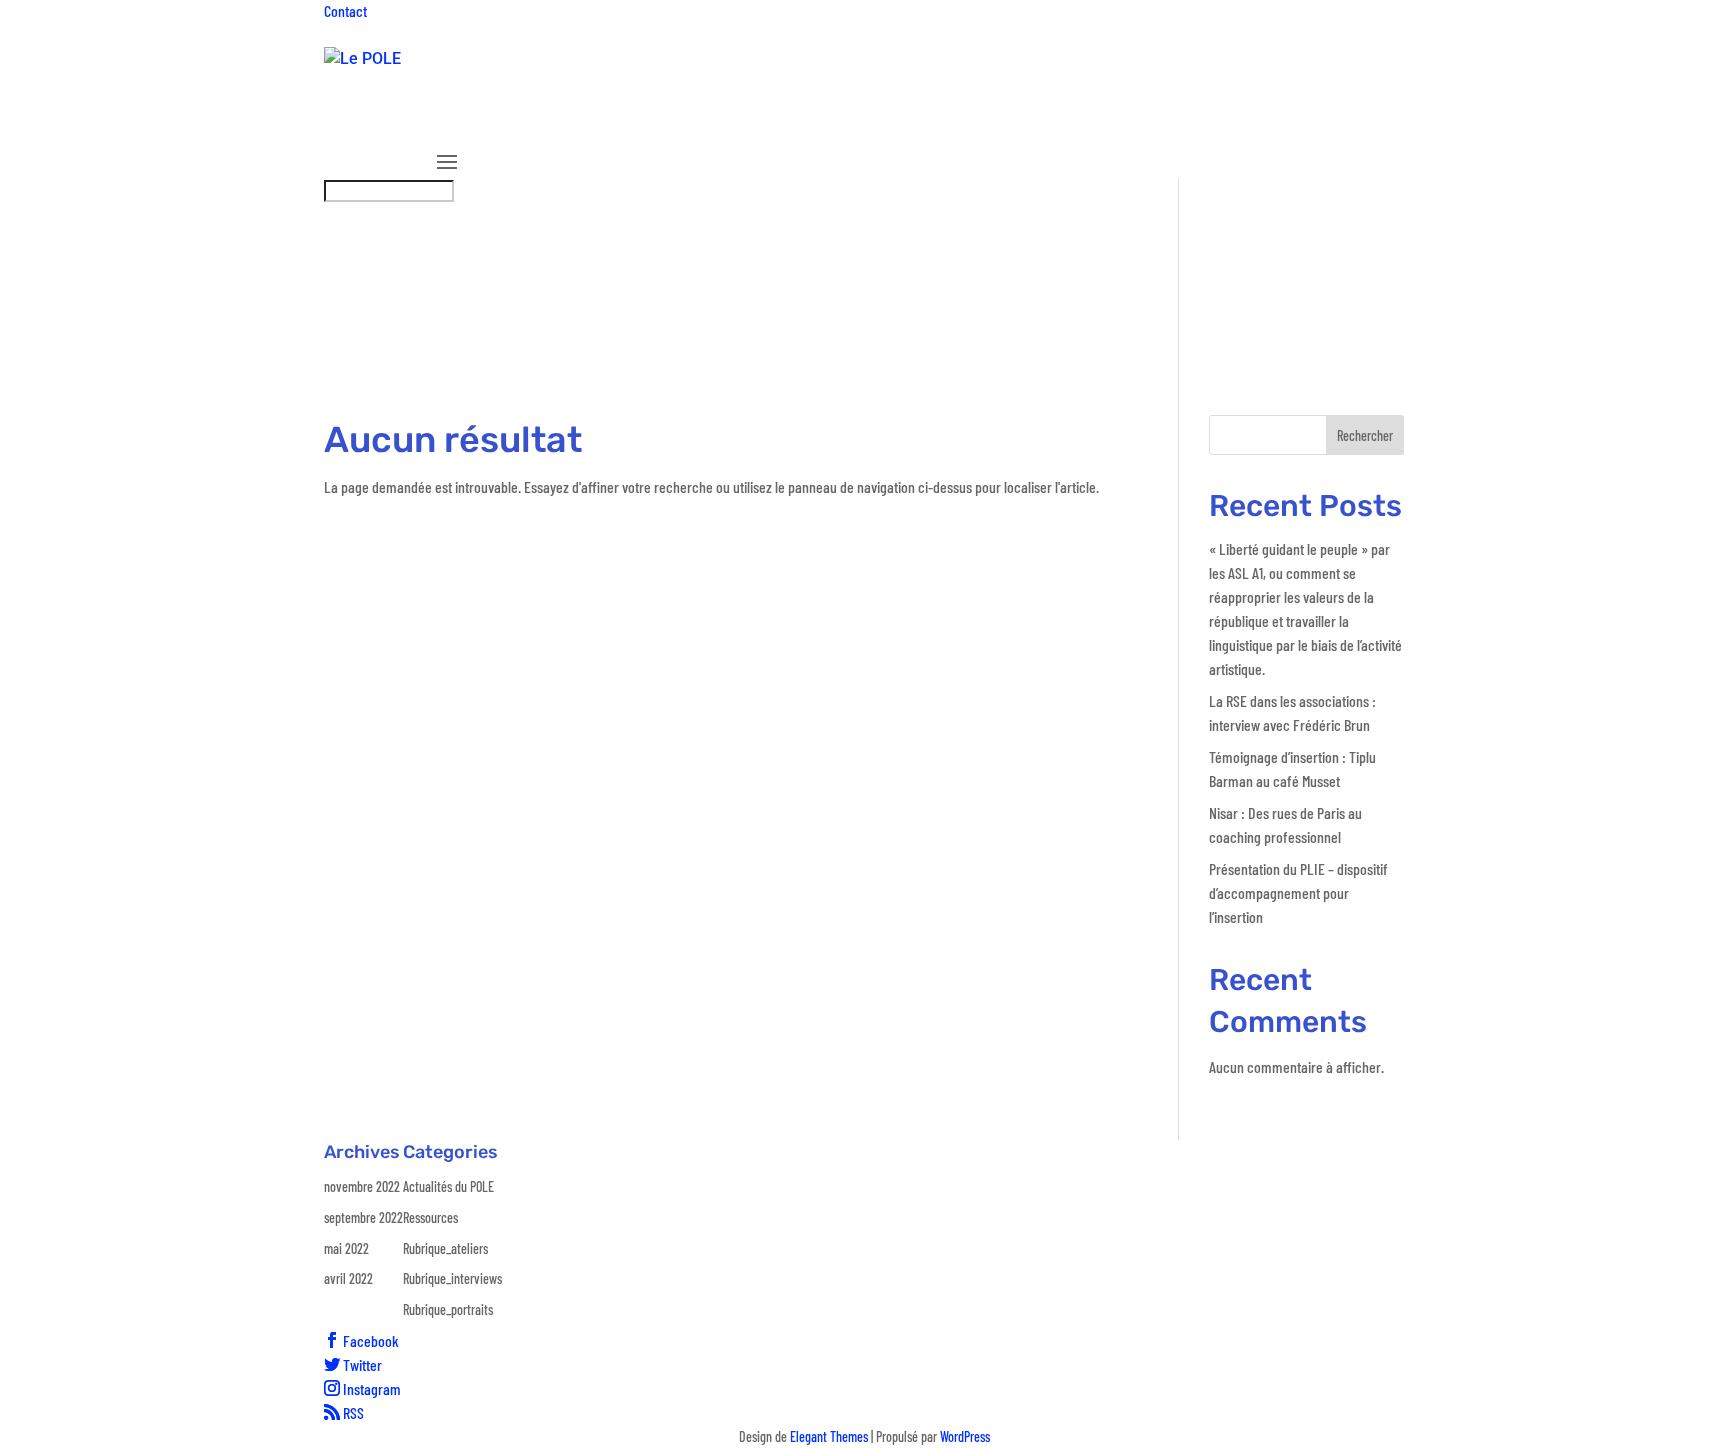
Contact (345, 10)
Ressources (895, 123)
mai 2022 (346, 1248)
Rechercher (1365, 435)
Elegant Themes (829, 1436)
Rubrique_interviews (1148, 123)
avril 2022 (348, 1278)
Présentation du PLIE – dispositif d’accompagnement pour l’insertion (1298, 892)
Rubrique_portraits (1314, 123)
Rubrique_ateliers (1006, 123)
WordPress (965, 1436)
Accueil (459, 123)
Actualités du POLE (448, 1186)
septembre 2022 (363, 1217)
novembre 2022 (362, 1186)
